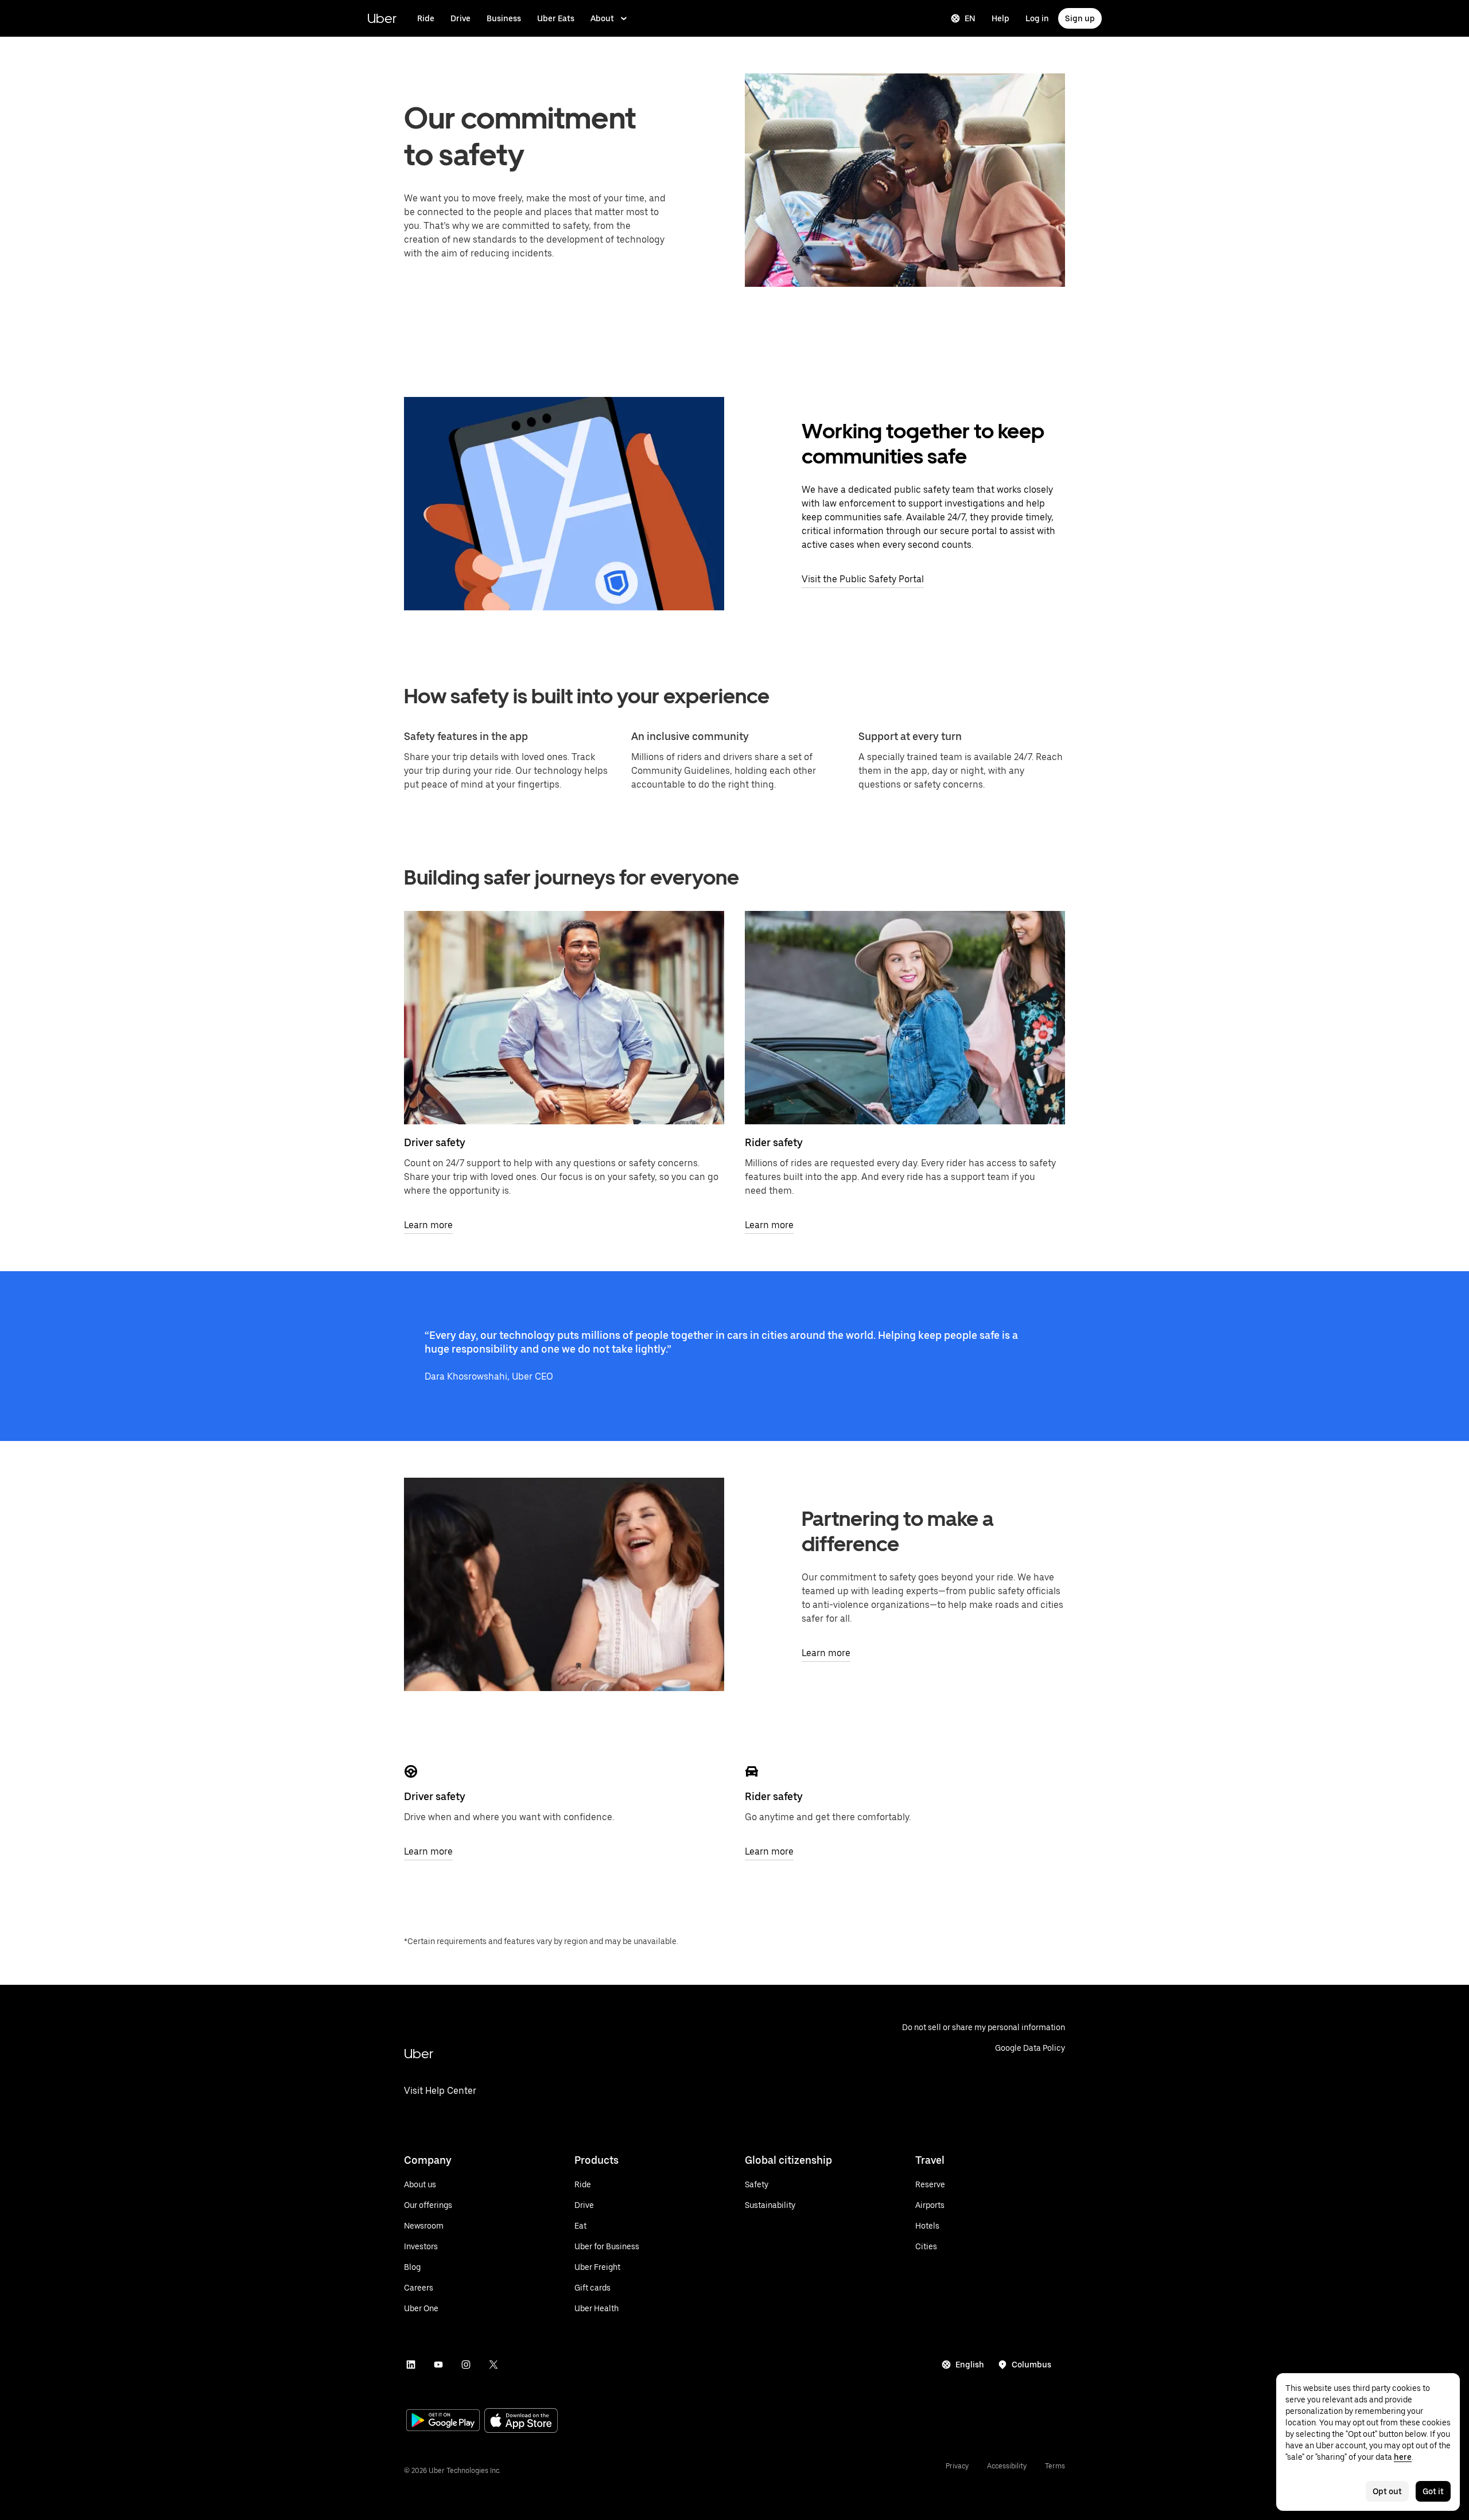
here (1403, 2457)
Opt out (1387, 2491)
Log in (1037, 18)
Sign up (1080, 18)
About (602, 18)
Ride (426, 18)
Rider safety (774, 1142)
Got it (1433, 2491)
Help (1000, 18)
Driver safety (435, 1142)
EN (970, 18)
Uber (382, 18)
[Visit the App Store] (521, 2422)
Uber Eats (556, 18)
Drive (460, 18)
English (970, 2365)
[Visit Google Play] (443, 2421)
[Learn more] (564, 1018)
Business (504, 18)
